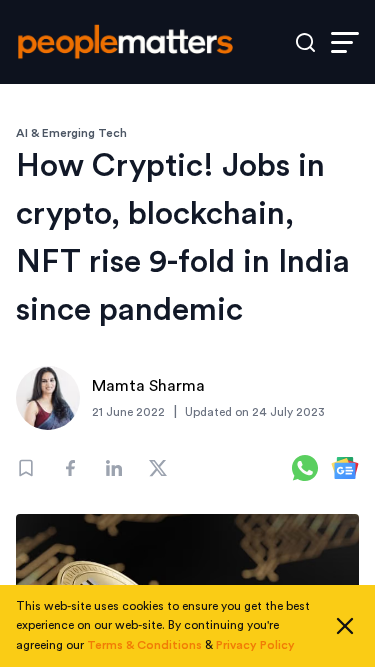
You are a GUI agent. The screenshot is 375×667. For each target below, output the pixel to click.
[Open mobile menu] (345, 42)
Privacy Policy (255, 645)
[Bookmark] (26, 468)
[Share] (70, 468)
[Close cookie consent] (345, 626)
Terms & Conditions (144, 645)
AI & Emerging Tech (71, 133)
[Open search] (305, 42)
